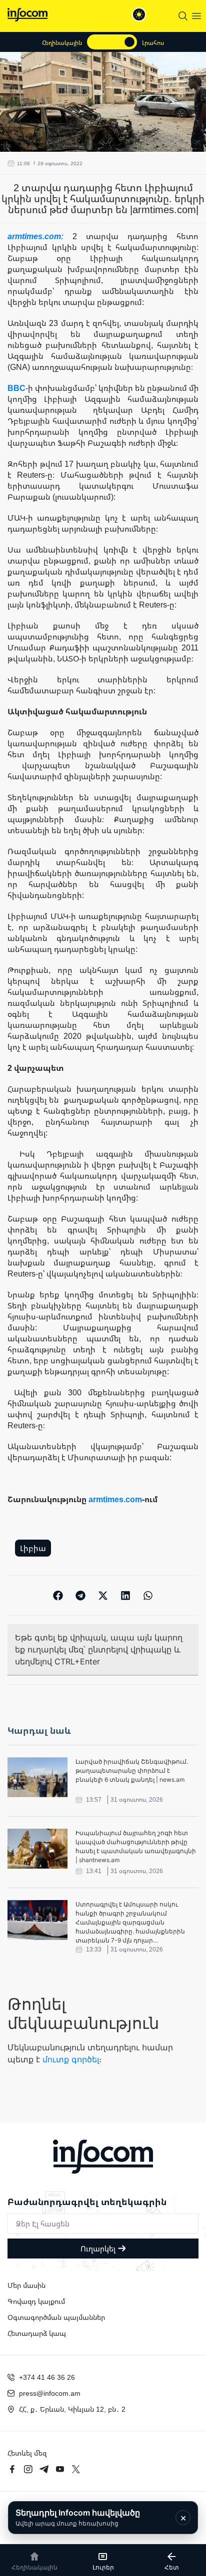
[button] (58, 1595)
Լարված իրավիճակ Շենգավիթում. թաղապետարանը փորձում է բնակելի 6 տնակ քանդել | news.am (132, 1771)
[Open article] (37, 1777)
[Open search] (183, 16)
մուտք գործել (71, 2059)
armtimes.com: (40, 236)
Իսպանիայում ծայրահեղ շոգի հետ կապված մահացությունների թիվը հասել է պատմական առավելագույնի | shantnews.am (136, 1846)
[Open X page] (76, 2469)
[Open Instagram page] (28, 2469)
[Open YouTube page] (60, 2469)
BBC (16, 388)
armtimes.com (115, 1499)
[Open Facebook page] (12, 2469)
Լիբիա (33, 1548)
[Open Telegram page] (44, 2469)
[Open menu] (196, 16)
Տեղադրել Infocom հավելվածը (78, 2517)
